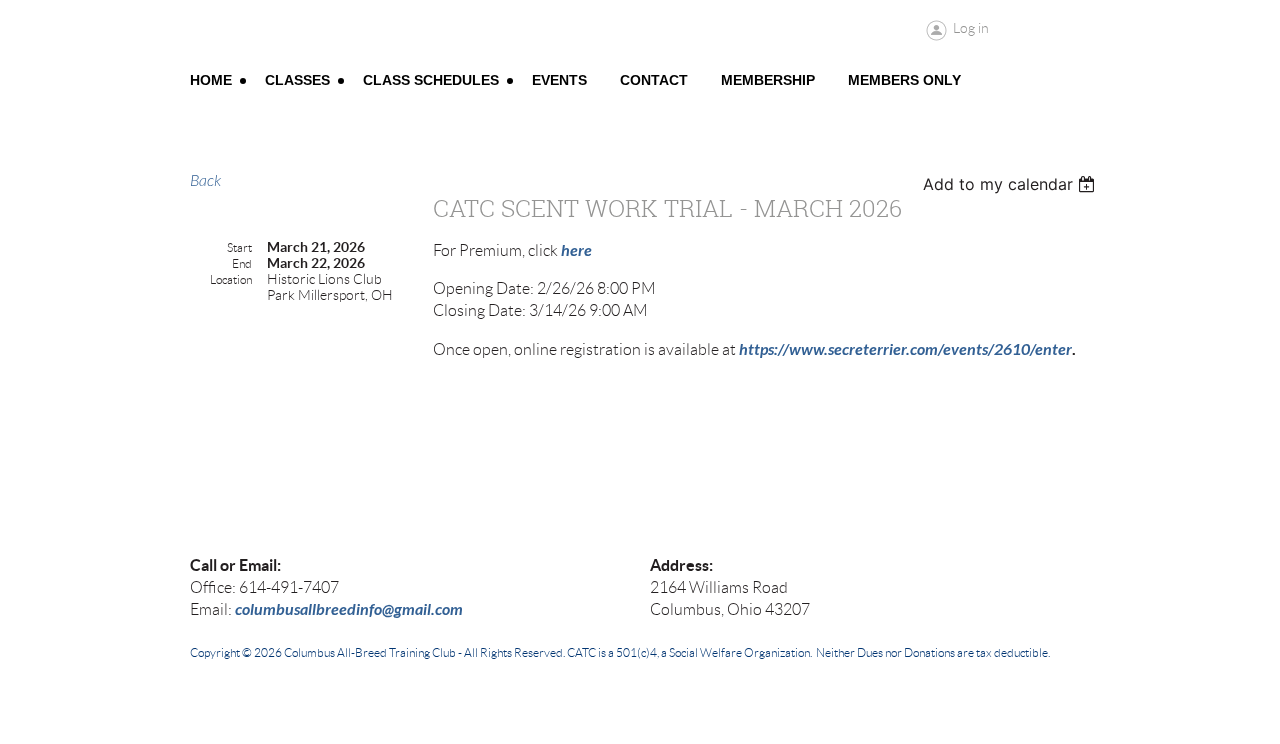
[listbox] (1011, 184)
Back (205, 181)
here (576, 250)
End (242, 263)
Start (239, 247)
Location (231, 279)
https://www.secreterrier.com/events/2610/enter (905, 349)
